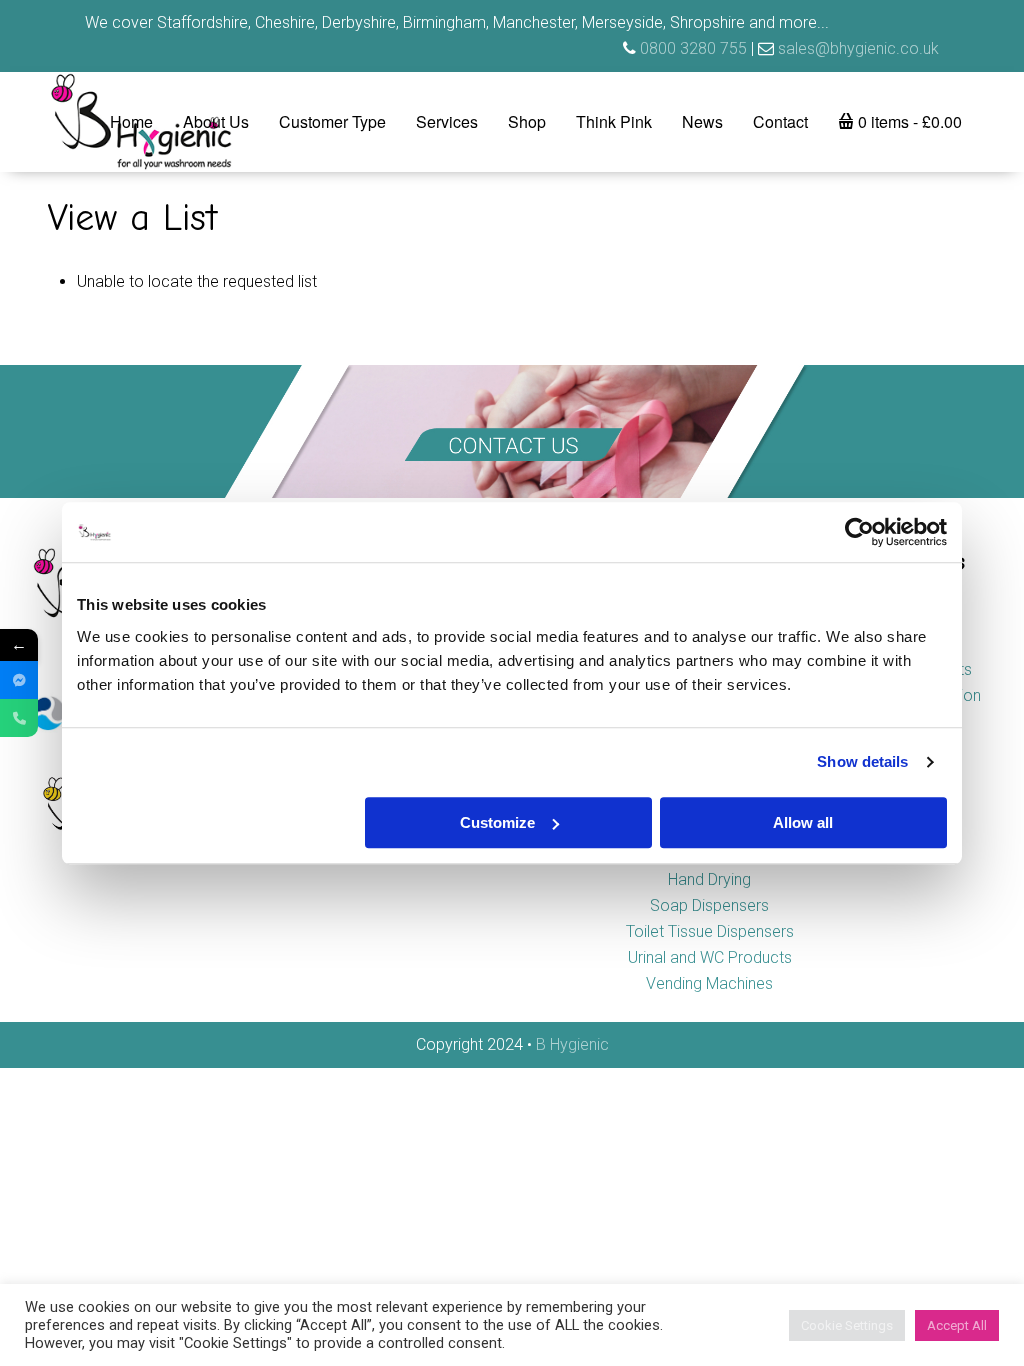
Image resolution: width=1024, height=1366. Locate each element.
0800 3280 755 (693, 48)
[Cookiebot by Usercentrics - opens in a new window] (859, 532)
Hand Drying (709, 879)
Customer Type (332, 121)
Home (131, 121)
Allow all (803, 822)
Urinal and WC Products (710, 957)
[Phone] (19, 718)
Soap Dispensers (709, 905)
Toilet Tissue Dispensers (710, 931)
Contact (780, 121)
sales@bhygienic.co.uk (858, 48)
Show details (862, 761)
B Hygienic (572, 1044)
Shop (527, 121)
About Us (216, 121)
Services (447, 121)
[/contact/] (512, 431)
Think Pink (614, 121)
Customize (497, 822)
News (702, 121)
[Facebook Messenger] (19, 680)
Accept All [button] (957, 1325)
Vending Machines (709, 983)
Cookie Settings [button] (847, 1325)
